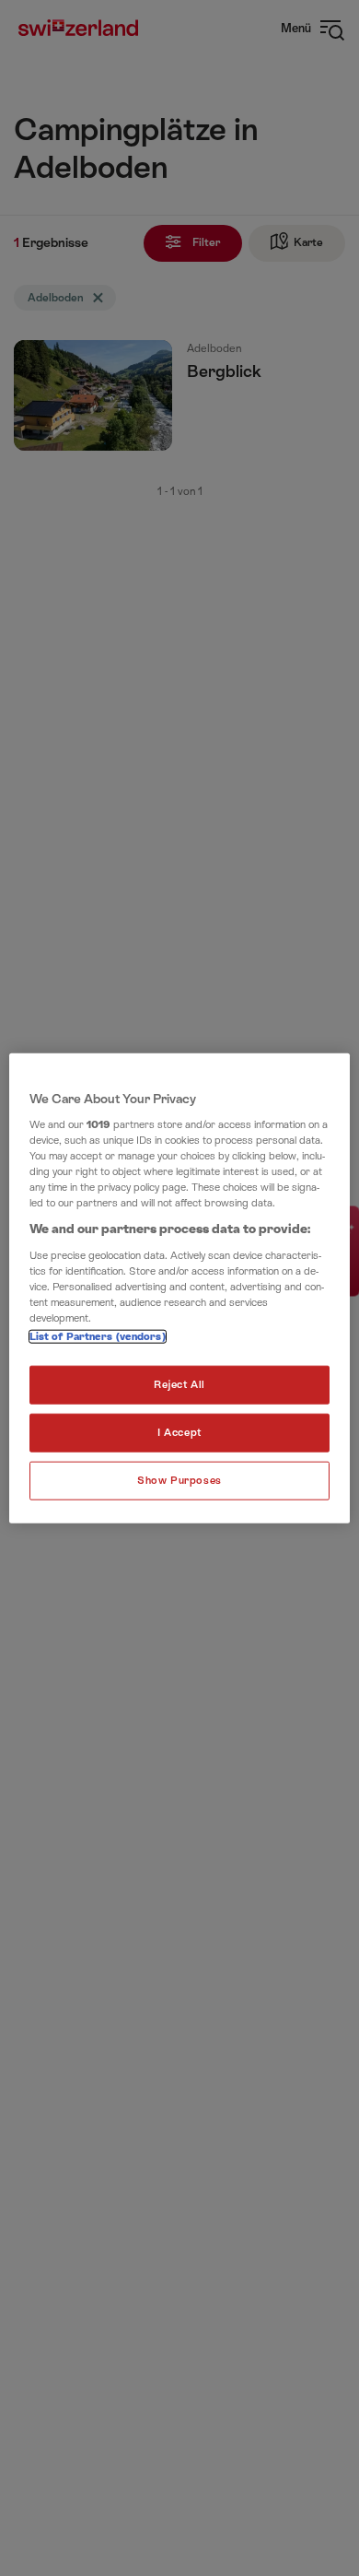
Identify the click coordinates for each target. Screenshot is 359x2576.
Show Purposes (179, 1481)
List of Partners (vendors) (98, 1337)
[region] (180, 1288)
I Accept (179, 1433)
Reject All (179, 1385)
